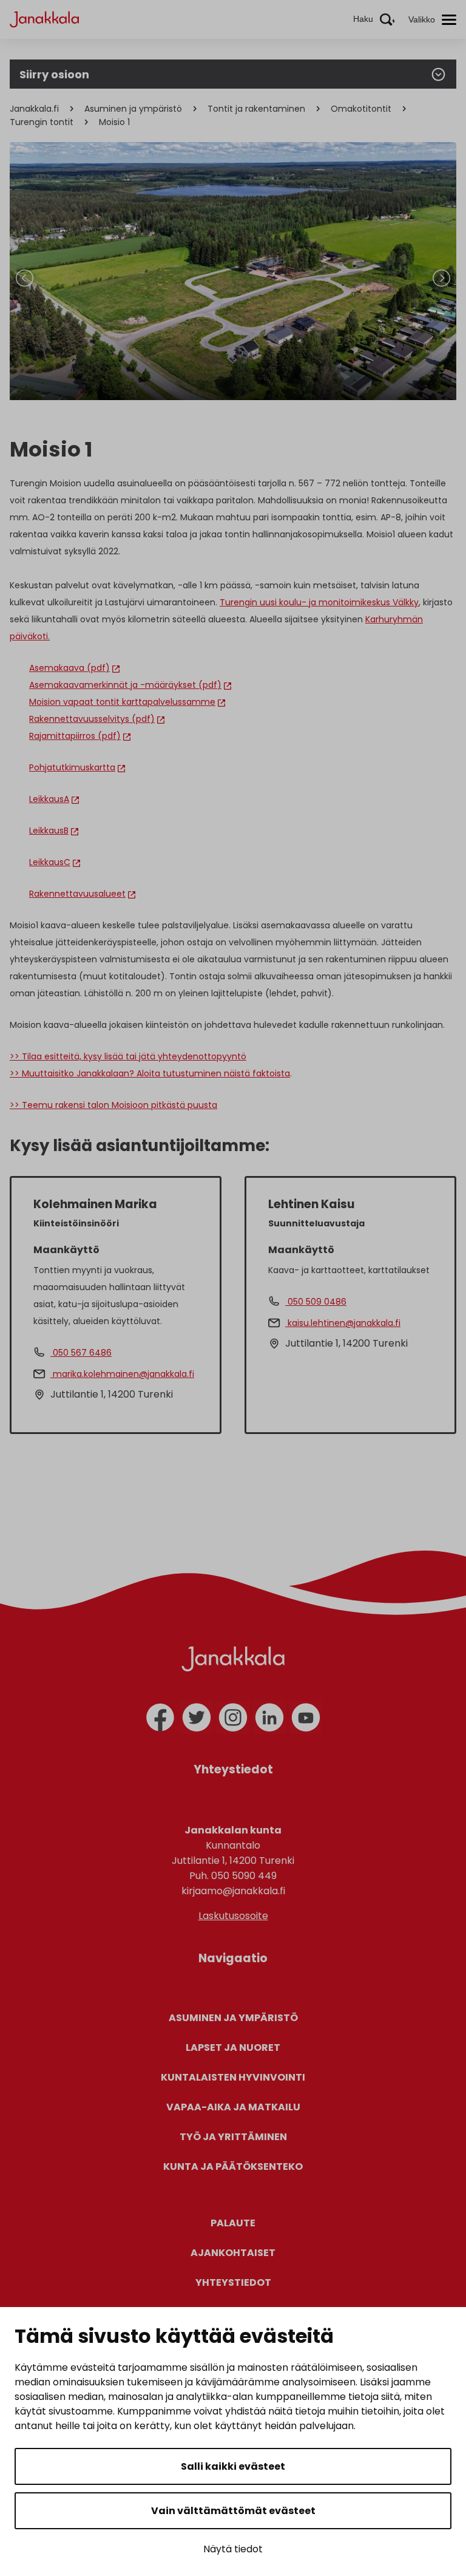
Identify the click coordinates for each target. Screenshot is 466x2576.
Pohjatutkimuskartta (72, 767)
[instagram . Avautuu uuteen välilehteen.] (233, 1718)
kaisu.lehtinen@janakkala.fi (343, 1323)
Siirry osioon (54, 74)
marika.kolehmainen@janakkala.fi (122, 1374)
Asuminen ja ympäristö (133, 109)
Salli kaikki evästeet (233, 2466)
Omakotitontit (361, 109)
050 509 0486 (316, 1302)
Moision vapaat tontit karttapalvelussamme (122, 702)
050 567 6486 (81, 1353)
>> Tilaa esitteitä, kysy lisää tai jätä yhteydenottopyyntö (128, 1056)
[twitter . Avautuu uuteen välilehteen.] (197, 1718)
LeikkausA (49, 799)
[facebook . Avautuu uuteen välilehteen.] (160, 1718)
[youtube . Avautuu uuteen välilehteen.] (306, 1718)
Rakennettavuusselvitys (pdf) (92, 719)
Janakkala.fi (34, 109)
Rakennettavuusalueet (77, 894)
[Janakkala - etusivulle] (44, 19)
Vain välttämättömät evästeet (233, 2511)
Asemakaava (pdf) (69, 668)
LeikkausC (50, 862)
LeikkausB (49, 831)
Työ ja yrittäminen (233, 2137)
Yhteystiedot (233, 2282)
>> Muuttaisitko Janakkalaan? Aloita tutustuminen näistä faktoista (150, 1073)
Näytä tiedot (233, 2549)
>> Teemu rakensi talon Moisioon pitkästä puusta (113, 1105)
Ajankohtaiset (233, 2253)
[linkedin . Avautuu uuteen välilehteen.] (269, 1718)
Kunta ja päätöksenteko (233, 2166)
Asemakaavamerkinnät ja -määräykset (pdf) (125, 685)
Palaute (233, 2223)
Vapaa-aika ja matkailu (233, 2107)
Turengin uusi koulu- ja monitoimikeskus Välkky (319, 602)
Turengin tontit (42, 122)
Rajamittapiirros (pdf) (75, 736)
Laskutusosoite (233, 1916)
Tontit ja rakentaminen (256, 109)
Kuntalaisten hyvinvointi (233, 2077)
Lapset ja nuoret (233, 2048)
